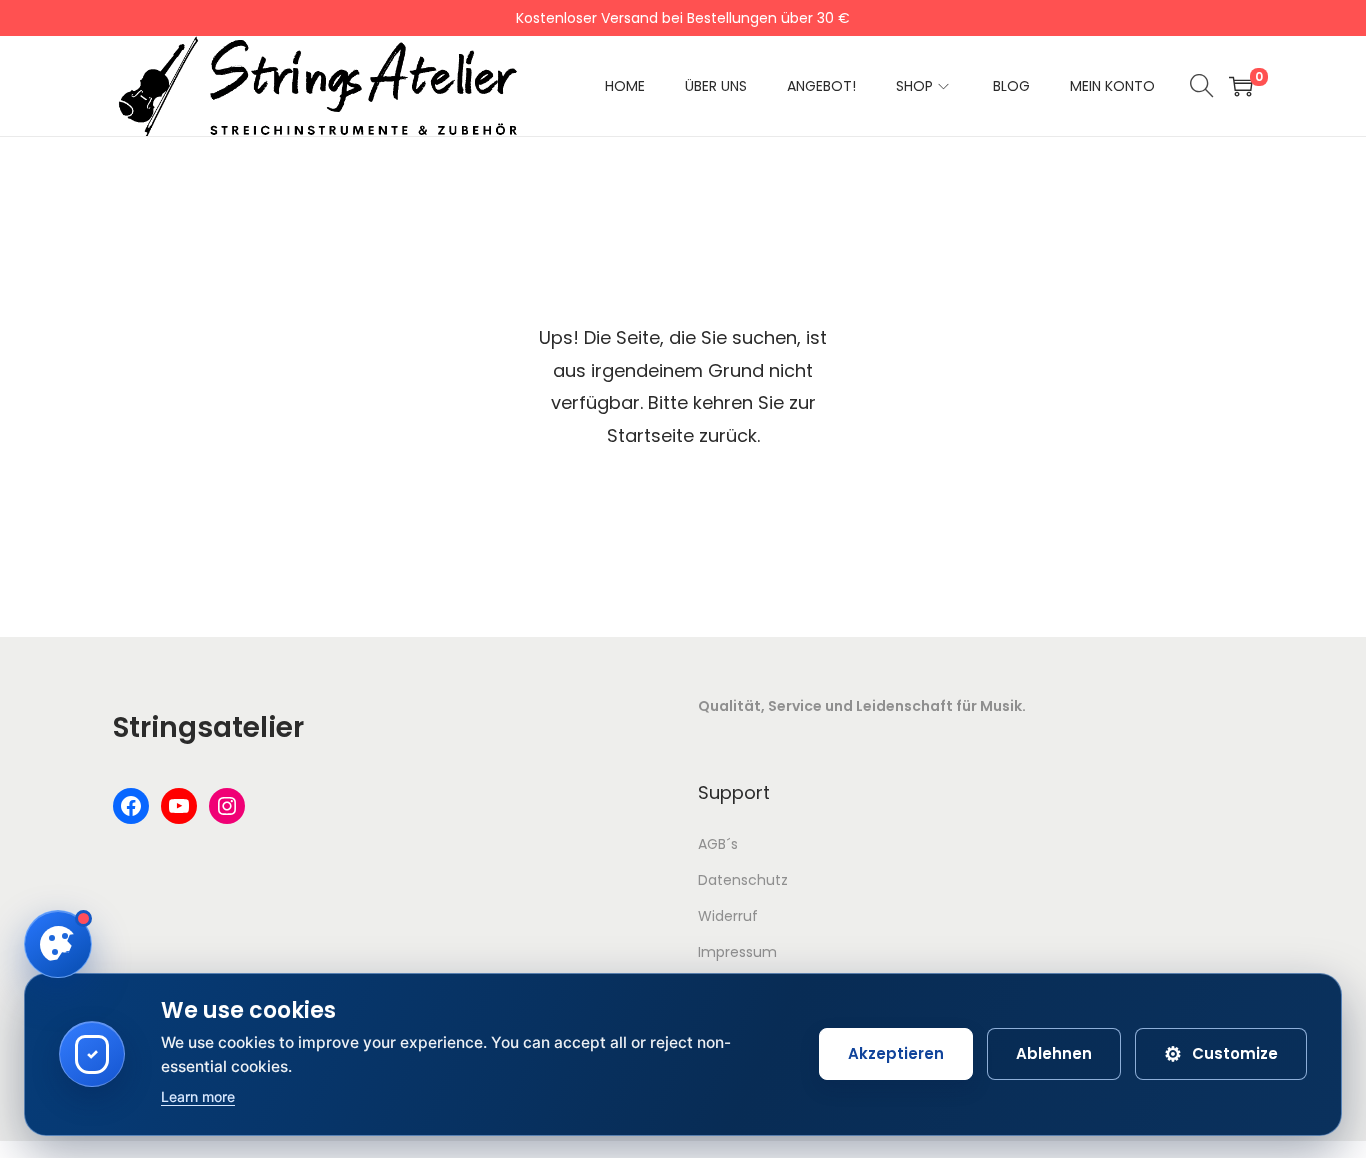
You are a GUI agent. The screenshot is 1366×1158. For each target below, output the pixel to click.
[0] (1241, 86)
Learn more (198, 1096)
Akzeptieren (896, 1053)
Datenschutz (743, 880)
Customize (1221, 1054)
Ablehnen (1054, 1053)
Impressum (737, 952)
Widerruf (728, 916)
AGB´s (718, 844)
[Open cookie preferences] (58, 944)
